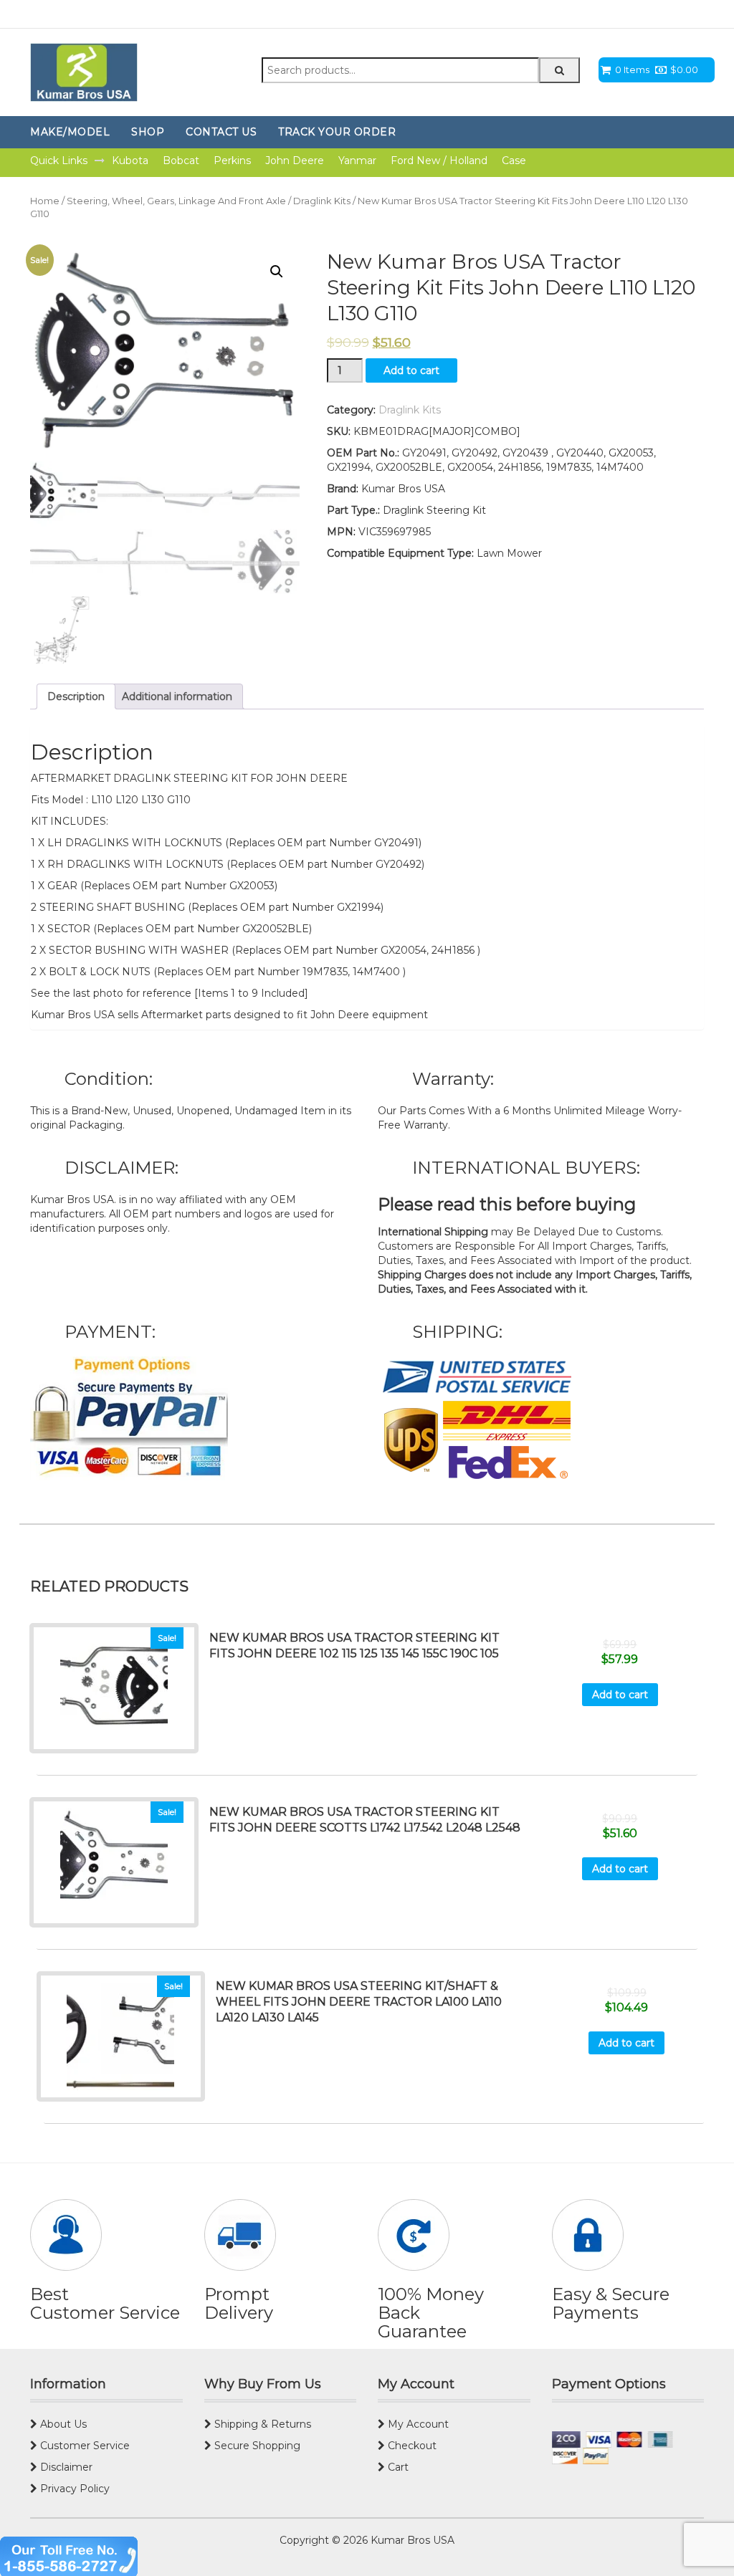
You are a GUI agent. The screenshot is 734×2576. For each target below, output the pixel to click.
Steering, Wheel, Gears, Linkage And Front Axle (176, 201)
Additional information (177, 696)
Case (514, 161)
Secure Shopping (256, 2446)
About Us (62, 2424)
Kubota (130, 161)
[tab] (76, 696)
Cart (397, 2467)
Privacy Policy (73, 2489)
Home (45, 201)
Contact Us (221, 132)
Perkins (232, 161)
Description (76, 696)
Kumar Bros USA (411, 2540)
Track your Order (337, 132)
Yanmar (357, 161)
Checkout (411, 2446)
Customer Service (84, 2446)
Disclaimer (65, 2467)
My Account (417, 2424)
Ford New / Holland (439, 161)
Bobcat (181, 161)
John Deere (295, 161)
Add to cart (411, 370)
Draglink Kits (322, 201)
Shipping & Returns (261, 2424)
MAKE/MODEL (70, 132)
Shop (148, 132)
